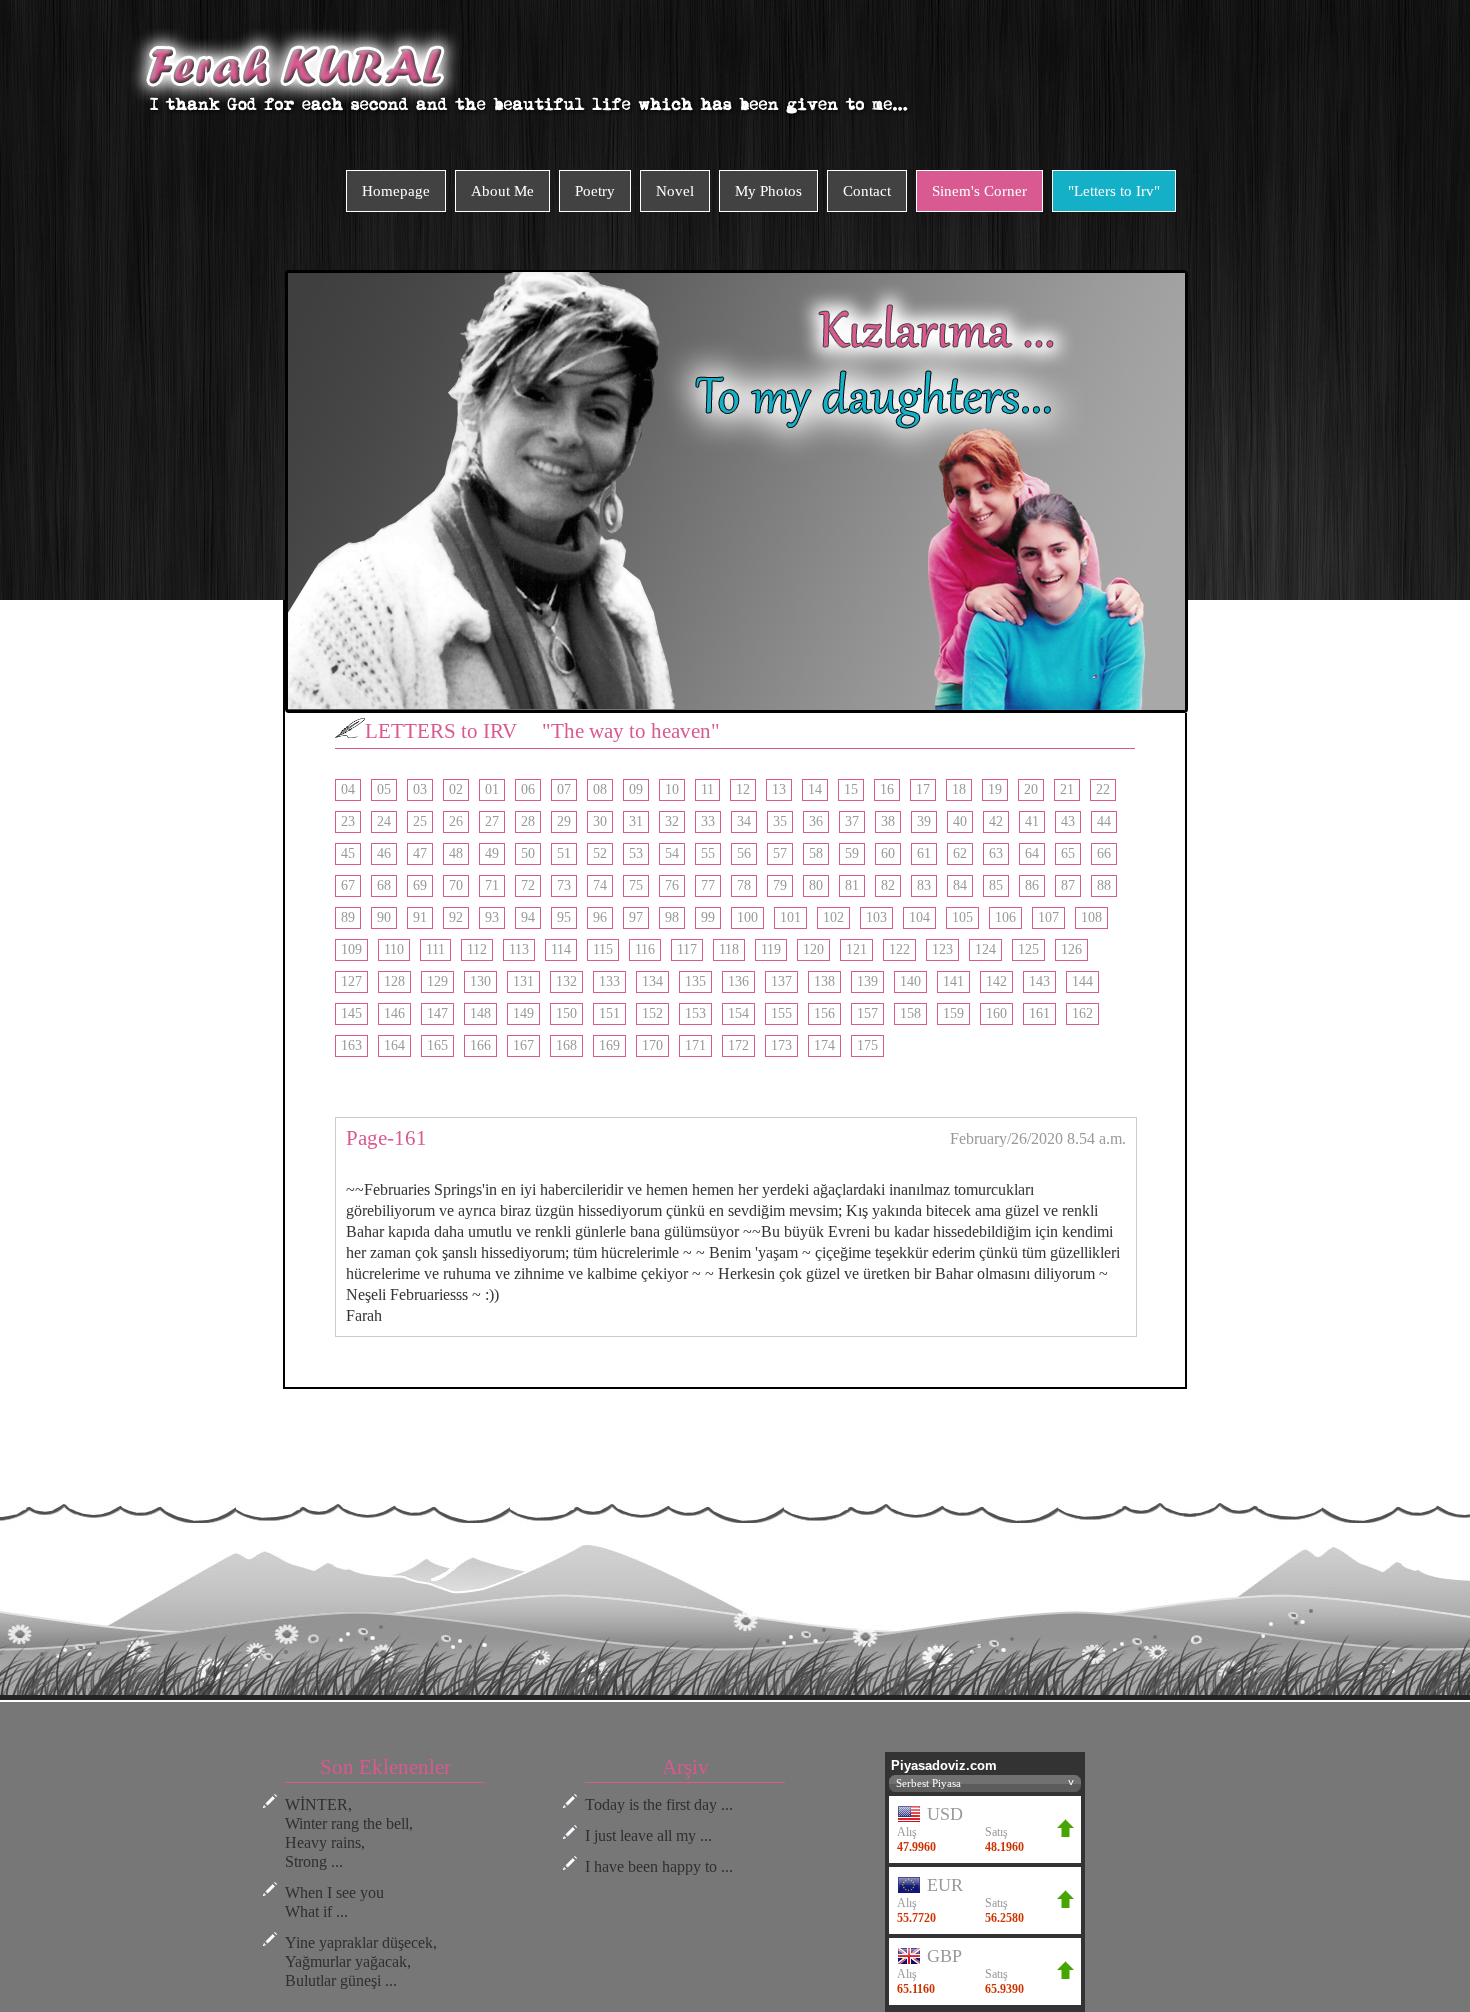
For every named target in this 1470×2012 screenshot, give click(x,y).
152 (652, 1013)
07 (564, 789)
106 (1005, 917)
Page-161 (386, 1138)
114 (561, 949)
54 (672, 853)
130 (480, 981)
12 (743, 789)
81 (852, 885)
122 (899, 949)
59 (852, 853)
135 (695, 981)
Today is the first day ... (659, 1804)
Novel (675, 191)
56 (744, 853)
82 (888, 885)
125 (1028, 949)
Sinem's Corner (979, 191)
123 (942, 949)
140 (910, 981)
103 (876, 917)
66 (1104, 853)
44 (1104, 821)
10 (672, 789)
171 (695, 1045)
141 (953, 981)
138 (824, 981)
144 (1082, 981)
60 (888, 853)
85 (996, 885)
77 (708, 885)
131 (523, 981)
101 (790, 917)
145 (351, 1013)
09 (636, 789)
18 (959, 789)
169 (609, 1045)
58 (816, 853)
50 (528, 853)
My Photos (768, 191)
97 (636, 917)
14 (815, 789)
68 (384, 885)
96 (600, 917)
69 (420, 885)
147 (437, 1013)
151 (609, 1013)
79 (780, 885)
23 (348, 821)
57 (780, 853)
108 (1091, 917)
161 (1039, 1013)
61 (924, 853)
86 (1032, 885)
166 (480, 1045)
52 (600, 853)
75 (636, 885)
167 (523, 1045)
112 (477, 949)
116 (645, 949)
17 (923, 789)
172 (738, 1045)
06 (528, 789)
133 (609, 981)
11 (707, 789)
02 (456, 789)
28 (528, 821)
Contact (867, 191)
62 (960, 853)
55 (708, 853)
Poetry (595, 191)
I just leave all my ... (648, 1835)
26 (456, 821)
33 (708, 821)
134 (652, 981)
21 (1067, 789)
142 (996, 981)
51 (564, 853)
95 (564, 917)
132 (566, 981)
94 (528, 917)
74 (600, 885)
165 (437, 1045)
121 (856, 949)
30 (600, 821)
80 (816, 885)
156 (824, 1013)
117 (687, 949)
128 (394, 981)
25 (420, 821)
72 (528, 885)
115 (603, 949)
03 (420, 789)
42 (996, 821)
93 (492, 917)
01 (492, 789)
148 (480, 1013)
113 (519, 949)
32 (672, 821)
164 (394, 1045)
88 (1104, 885)
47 (420, 853)
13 (779, 789)
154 (738, 1013)
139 (867, 981)
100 (747, 917)
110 (394, 949)
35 (780, 821)
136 (738, 981)
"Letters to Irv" (1114, 191)
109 (351, 949)
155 (781, 1013)
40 (960, 821)
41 (1032, 821)
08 (600, 789)
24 (384, 821)
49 (492, 853)
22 (1103, 789)
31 (636, 821)
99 (708, 917)
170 (652, 1045)
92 (456, 917)
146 (394, 1013)
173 (781, 1045)
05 (384, 789)
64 (1032, 853)
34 (744, 821)
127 (351, 981)
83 (924, 885)
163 (351, 1045)
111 (435, 949)
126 (1071, 949)
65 (1068, 853)
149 (523, 1013)
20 (1031, 789)
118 (729, 949)
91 (420, 917)
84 (960, 885)
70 (456, 885)
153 (695, 1013)
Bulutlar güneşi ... (341, 1980)
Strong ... (314, 1861)
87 (1068, 885)
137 (781, 981)
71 (492, 885)
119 (771, 949)
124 (985, 949)
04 (348, 789)
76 (672, 885)
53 (636, 853)
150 (566, 1013)
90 (384, 917)
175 (867, 1045)
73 (564, 885)
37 (852, 821)
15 (851, 789)
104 (919, 917)
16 (887, 789)
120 (813, 949)
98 (672, 917)
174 (824, 1045)
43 (1068, 821)
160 (996, 1013)
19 (995, 789)
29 (564, 821)
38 (888, 821)
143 (1039, 981)
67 (348, 885)
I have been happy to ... (659, 1866)
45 (348, 853)
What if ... (316, 1911)
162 (1082, 1013)
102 (833, 917)
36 (816, 821)
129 (437, 981)
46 (384, 853)
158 (910, 1013)
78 (744, 885)
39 (924, 821)
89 (348, 917)
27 (492, 821)
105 (962, 917)
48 (456, 853)
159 (953, 1013)
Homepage (396, 191)
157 (867, 1013)
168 (566, 1045)
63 (996, 853)
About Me (502, 191)
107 (1048, 917)
